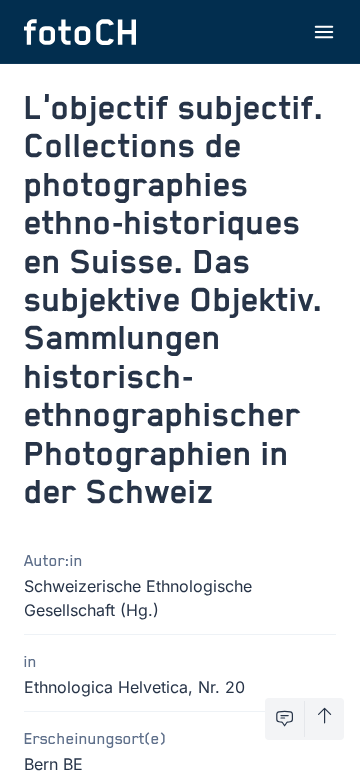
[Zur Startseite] (80, 32)
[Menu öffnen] (324, 32)
